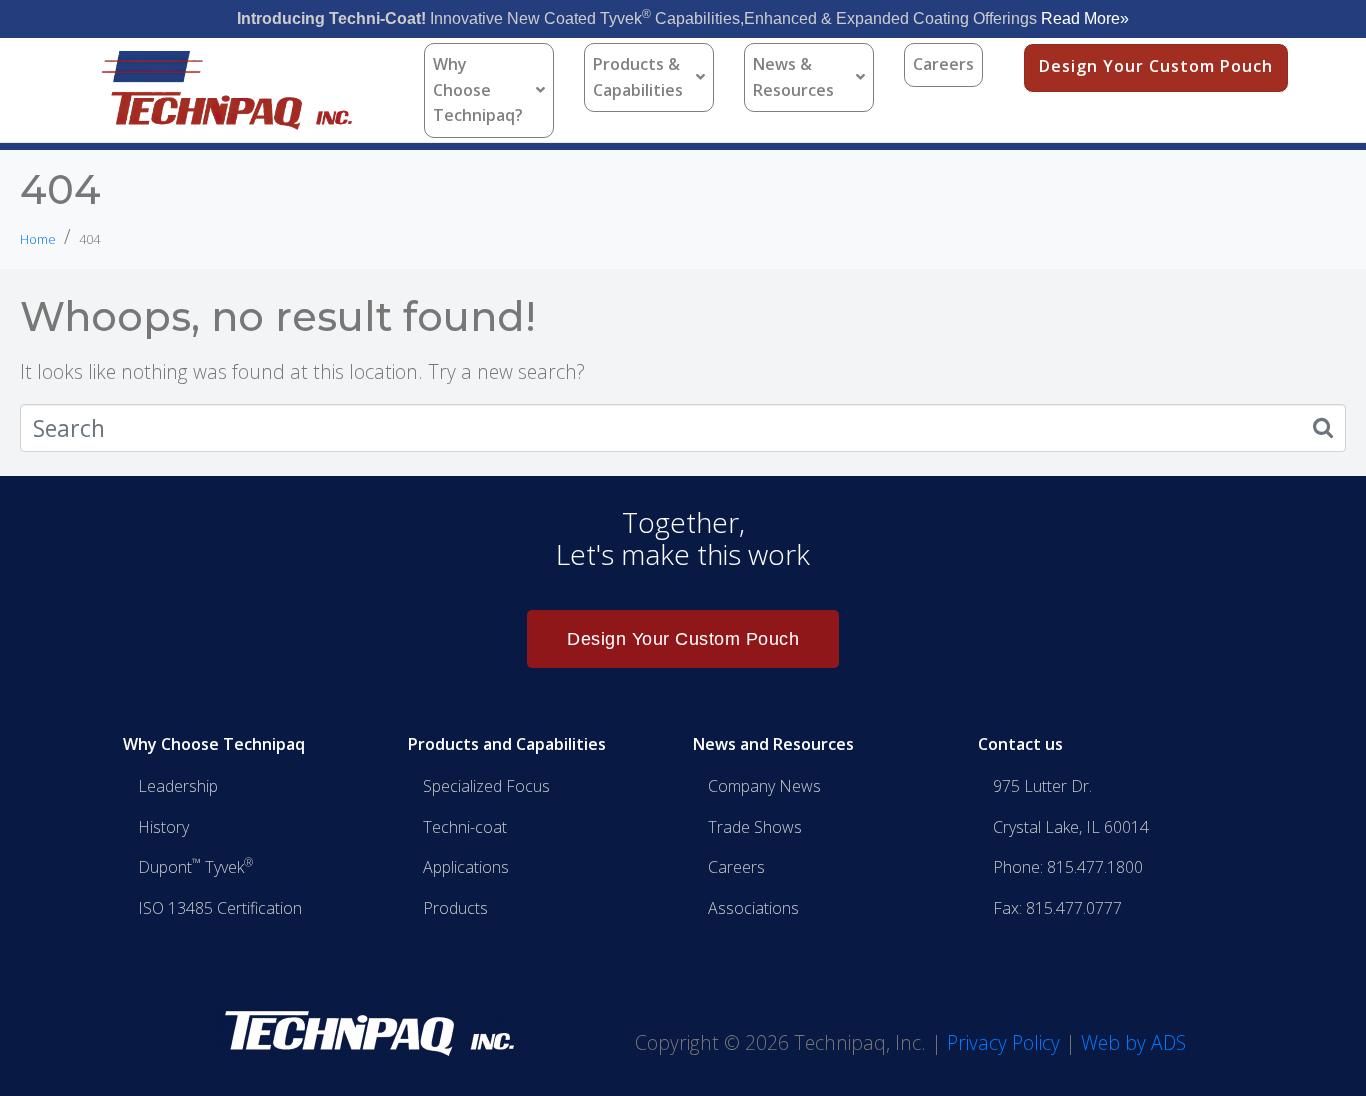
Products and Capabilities (507, 744)
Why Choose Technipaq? (478, 89)
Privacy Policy (1003, 1042)
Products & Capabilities (638, 77)
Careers (943, 64)
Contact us (1020, 744)
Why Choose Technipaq (214, 744)
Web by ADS (1133, 1042)
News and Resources (773, 744)
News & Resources (793, 77)
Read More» (1085, 18)
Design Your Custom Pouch (1156, 66)
